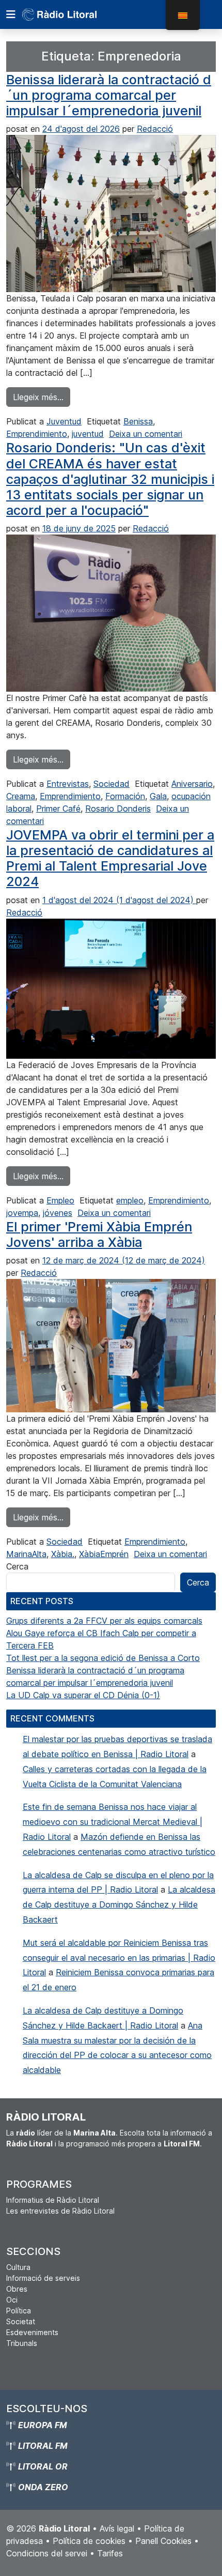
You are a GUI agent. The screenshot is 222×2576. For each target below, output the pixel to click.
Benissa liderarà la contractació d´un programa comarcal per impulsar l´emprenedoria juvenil (109, 95)
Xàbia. (63, 1554)
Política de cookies (89, 2541)
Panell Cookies (163, 2541)
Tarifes (110, 2553)
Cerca (17, 1566)
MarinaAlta (26, 1554)
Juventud (64, 421)
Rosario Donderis (118, 809)
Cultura (18, 2267)
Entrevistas (68, 784)
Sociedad (112, 784)
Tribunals (22, 2343)
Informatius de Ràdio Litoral (53, 2200)
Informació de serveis (43, 2278)
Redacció (155, 129)
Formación (125, 796)
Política (19, 2311)
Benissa (138, 421)
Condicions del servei (47, 2553)
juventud (88, 434)
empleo (130, 1200)
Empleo (60, 1200)
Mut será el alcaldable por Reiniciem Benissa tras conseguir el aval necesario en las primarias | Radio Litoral (119, 1958)
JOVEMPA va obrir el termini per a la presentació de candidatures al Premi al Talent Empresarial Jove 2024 (110, 858)
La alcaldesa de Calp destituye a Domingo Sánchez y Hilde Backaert (119, 1904)
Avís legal (117, 2528)
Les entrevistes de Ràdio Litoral (60, 2211)
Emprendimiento (37, 434)
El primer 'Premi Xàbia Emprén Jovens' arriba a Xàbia (99, 1234)
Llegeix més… (42, 397)
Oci (12, 2300)
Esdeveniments (32, 2332)
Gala (158, 796)
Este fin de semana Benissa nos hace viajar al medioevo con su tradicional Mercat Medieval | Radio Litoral (113, 1822)
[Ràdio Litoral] (74, 14)
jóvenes (58, 1213)
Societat (21, 2321)
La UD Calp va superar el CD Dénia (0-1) (83, 1695)
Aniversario (192, 784)
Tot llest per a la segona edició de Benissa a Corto (103, 1658)
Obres (17, 2289)
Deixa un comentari (146, 434)
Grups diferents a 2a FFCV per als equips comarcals (104, 1621)
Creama (21, 796)
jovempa (22, 1213)
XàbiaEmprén (104, 1554)
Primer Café (58, 809)
